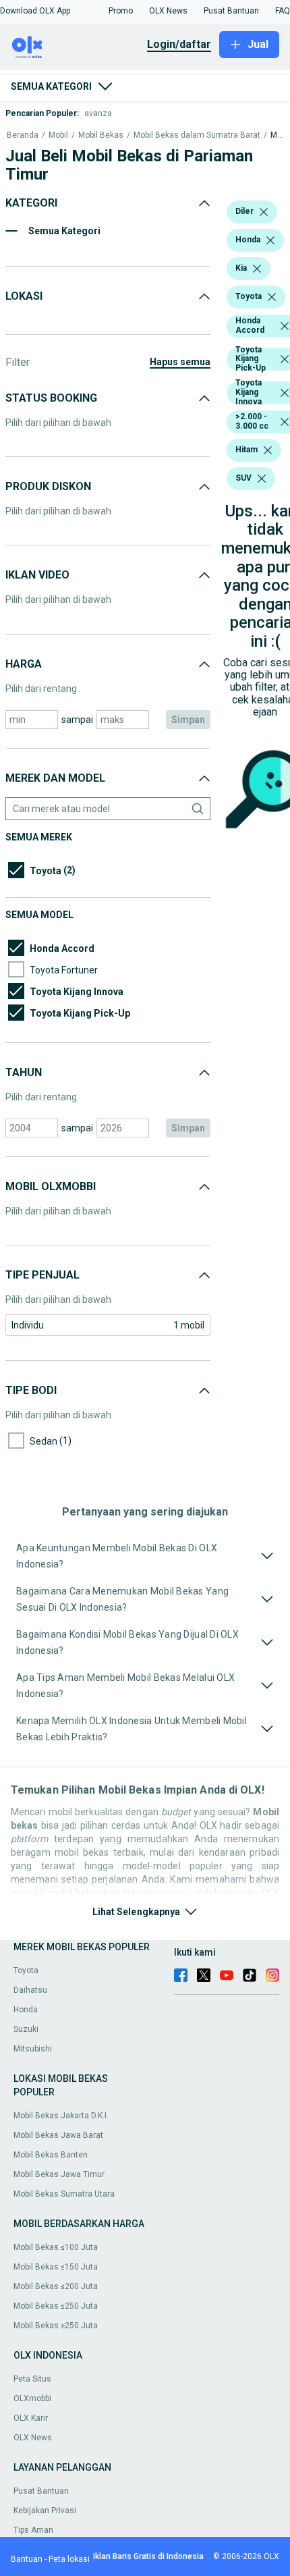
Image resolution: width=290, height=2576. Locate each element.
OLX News (33, 2438)
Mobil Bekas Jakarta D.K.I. (61, 2116)
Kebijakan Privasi (45, 2511)
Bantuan (27, 2559)
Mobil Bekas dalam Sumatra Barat (197, 135)
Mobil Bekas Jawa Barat (58, 2135)
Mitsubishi (33, 2049)
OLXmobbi (32, 2398)
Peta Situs (32, 2379)
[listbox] (264, 212)
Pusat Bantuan (41, 2491)
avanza (98, 113)
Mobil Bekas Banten (51, 2155)
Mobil (58, 135)
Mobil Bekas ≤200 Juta (56, 2286)
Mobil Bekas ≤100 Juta (56, 2247)
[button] (35, 11)
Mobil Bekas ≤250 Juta (56, 2306)
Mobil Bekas (101, 135)
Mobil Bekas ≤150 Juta (56, 2267)
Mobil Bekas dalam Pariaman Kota (277, 135)
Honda (26, 2010)
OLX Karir (31, 2418)
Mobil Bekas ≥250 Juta (56, 2326)
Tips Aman (33, 2530)
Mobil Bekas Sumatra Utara (64, 2194)
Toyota (26, 1970)
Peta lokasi (69, 2559)
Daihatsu (30, 1990)
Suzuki (26, 2029)
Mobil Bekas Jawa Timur (59, 2174)
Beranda (23, 135)
